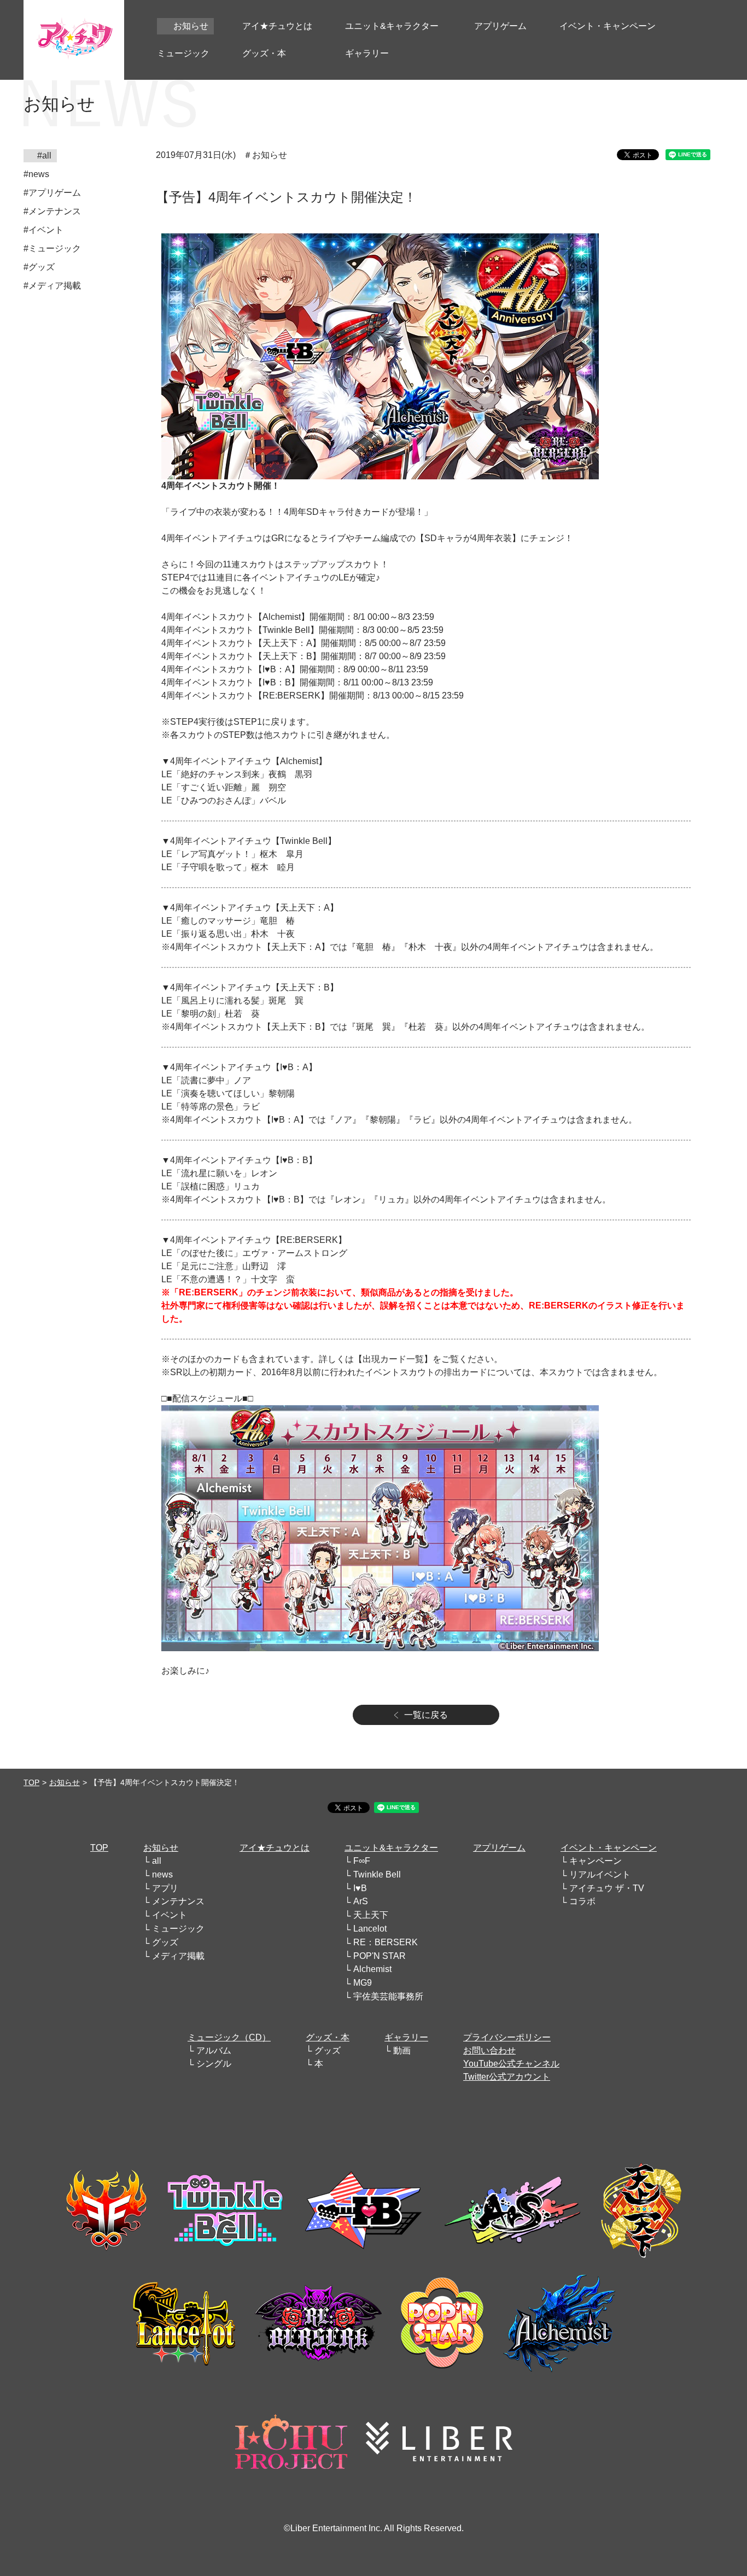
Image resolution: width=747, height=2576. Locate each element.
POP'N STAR (380, 1956)
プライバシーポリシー (507, 2037)
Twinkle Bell (377, 1874)
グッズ (165, 1942)
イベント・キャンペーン (609, 1848)
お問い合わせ (489, 2050)
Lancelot (370, 1929)
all (157, 1861)
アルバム (214, 2050)
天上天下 (371, 1915)
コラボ (582, 1901)
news (162, 1874)
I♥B (360, 1888)
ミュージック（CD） (229, 2037)
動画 (402, 2050)
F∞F (362, 1861)
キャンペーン (596, 1861)
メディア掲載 (178, 1956)
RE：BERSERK (386, 1942)
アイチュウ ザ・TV (607, 1888)
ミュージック (178, 1929)
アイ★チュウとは (275, 1848)
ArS (361, 1901)
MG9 (363, 1983)
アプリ (165, 1888)
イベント (170, 1915)
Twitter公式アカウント (507, 2077)
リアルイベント (600, 1874)
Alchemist (372, 1969)
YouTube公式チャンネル (511, 2064)
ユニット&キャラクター (391, 1848)
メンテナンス (178, 1901)
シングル (214, 2064)
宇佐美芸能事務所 (388, 1996)
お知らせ (65, 1782)
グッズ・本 (328, 2037)
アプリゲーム (499, 1848)
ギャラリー (406, 2037)
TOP (31, 1782)
